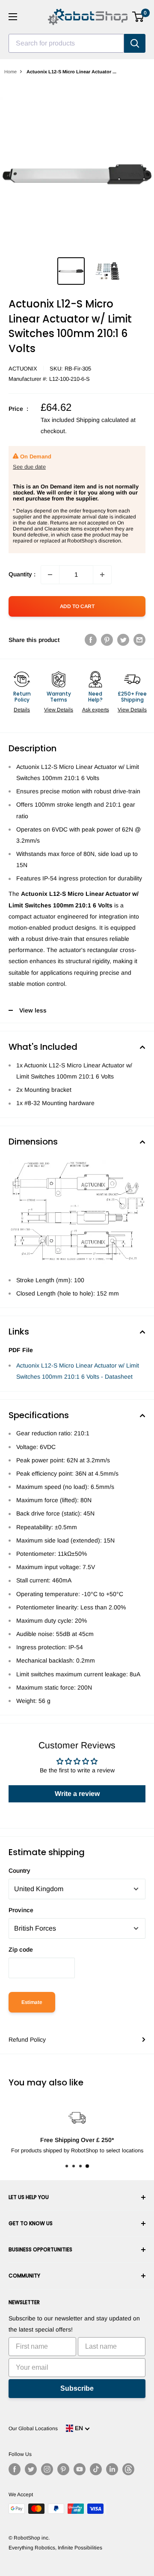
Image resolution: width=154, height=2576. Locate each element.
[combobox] (66, 43)
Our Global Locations (33, 2428)
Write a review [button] (77, 1794)
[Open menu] (13, 17)
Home (10, 72)
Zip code (21, 1949)
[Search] (135, 43)
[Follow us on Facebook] (15, 2469)
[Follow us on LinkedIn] (112, 2469)
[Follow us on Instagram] (47, 2469)
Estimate (32, 2002)
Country (19, 1871)
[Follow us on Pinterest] (63, 2469)
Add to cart (77, 606)
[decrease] (50, 575)
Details (22, 710)
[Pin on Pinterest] (107, 640)
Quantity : (22, 574)
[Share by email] (139, 640)
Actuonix (23, 369)
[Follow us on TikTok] (96, 2469)
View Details (59, 710)
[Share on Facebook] (91, 640)
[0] (138, 17)
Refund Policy (27, 2040)
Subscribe (77, 2388)
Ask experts (96, 710)
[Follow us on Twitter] (31, 2469)
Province (21, 1910)
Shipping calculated (102, 420)
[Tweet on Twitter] (123, 640)
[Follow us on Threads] (128, 2469)
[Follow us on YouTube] (80, 2469)
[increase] (102, 575)
